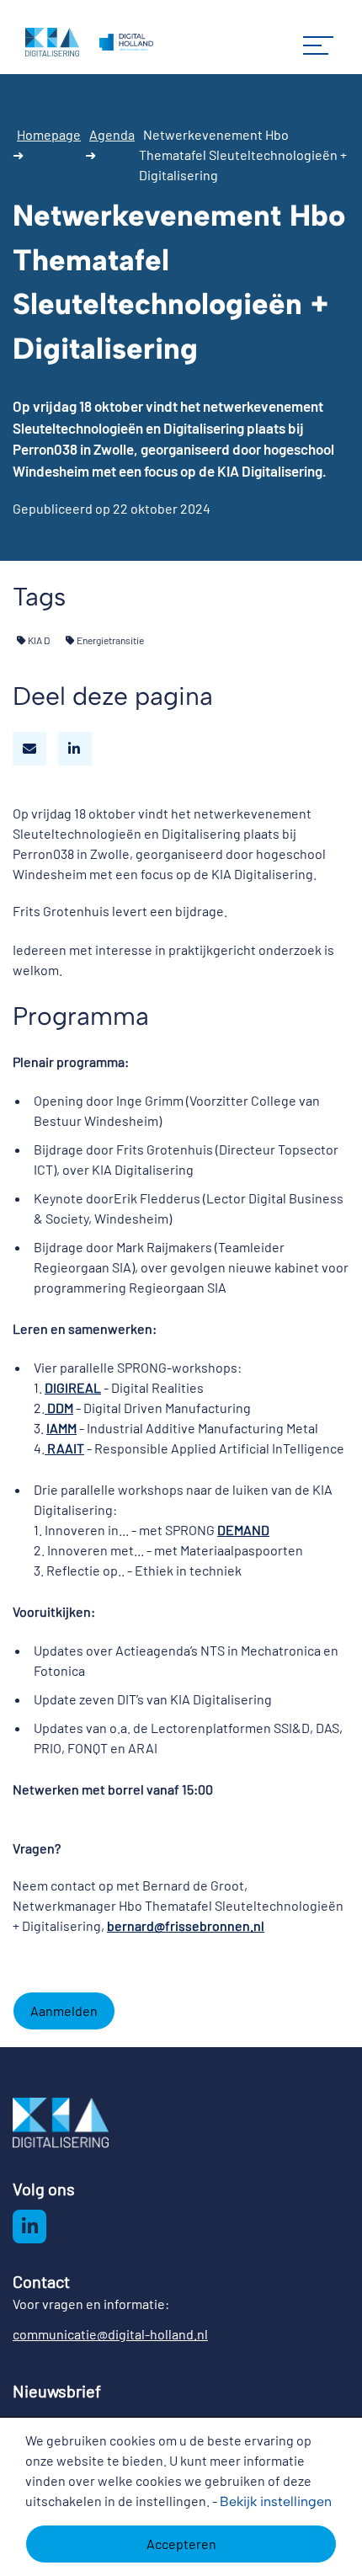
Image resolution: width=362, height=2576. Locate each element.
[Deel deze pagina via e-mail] (29, 749)
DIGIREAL (73, 1387)
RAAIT (64, 1448)
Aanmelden (64, 2011)
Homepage (49, 134)
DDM (59, 1408)
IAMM (61, 1428)
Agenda (112, 134)
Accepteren (181, 2544)
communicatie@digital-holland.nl (110, 2334)
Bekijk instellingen (276, 2501)
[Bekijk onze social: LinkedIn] (29, 2227)
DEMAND (243, 1530)
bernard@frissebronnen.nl (186, 1925)
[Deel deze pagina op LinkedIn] (75, 749)
